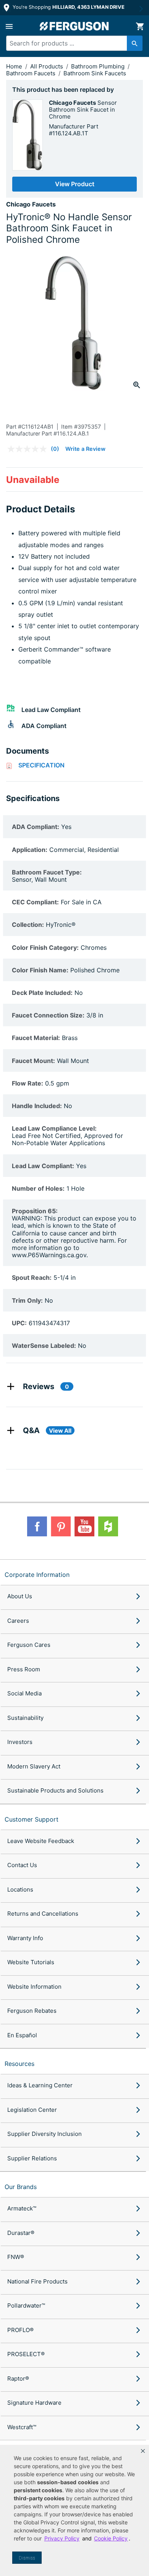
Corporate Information (37, 1575)
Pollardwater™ (26, 2305)
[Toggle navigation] (9, 26)
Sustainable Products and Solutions (55, 1790)
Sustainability (25, 1718)
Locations (20, 1889)
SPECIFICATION (41, 765)
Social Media (24, 1693)
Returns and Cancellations (43, 1914)
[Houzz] (108, 1526)
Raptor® (18, 2379)
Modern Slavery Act (34, 1766)
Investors (20, 1742)
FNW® (16, 2257)
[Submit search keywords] (135, 43)
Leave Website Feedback (41, 1841)
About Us (20, 1596)
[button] (143, 2451)
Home (14, 66)
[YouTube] (84, 1526)
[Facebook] (37, 1526)
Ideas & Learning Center (40, 2085)
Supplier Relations (32, 2158)
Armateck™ (22, 2208)
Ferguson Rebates (32, 2011)
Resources (19, 2064)
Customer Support (32, 1819)
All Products (47, 66)
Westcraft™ (22, 2427)
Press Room (24, 1669)
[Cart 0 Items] (140, 26)
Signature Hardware (34, 2403)
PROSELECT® (26, 2354)
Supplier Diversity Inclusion (45, 2134)
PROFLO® (20, 2330)
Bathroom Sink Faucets (95, 73)
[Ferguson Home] (74, 26)
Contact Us (22, 1865)
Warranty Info (25, 1938)
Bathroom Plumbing (99, 66)
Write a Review (85, 449)
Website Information (34, 1987)
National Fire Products (37, 2281)
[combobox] (71, 43)
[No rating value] (29, 449)
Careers (18, 1621)
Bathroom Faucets (32, 73)
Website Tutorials (31, 1962)
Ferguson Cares (29, 1645)
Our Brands (21, 2187)
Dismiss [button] (27, 2558)
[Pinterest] (61, 1526)
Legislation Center (32, 2110)
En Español (22, 2035)
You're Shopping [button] (68, 7)
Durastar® (21, 2233)
